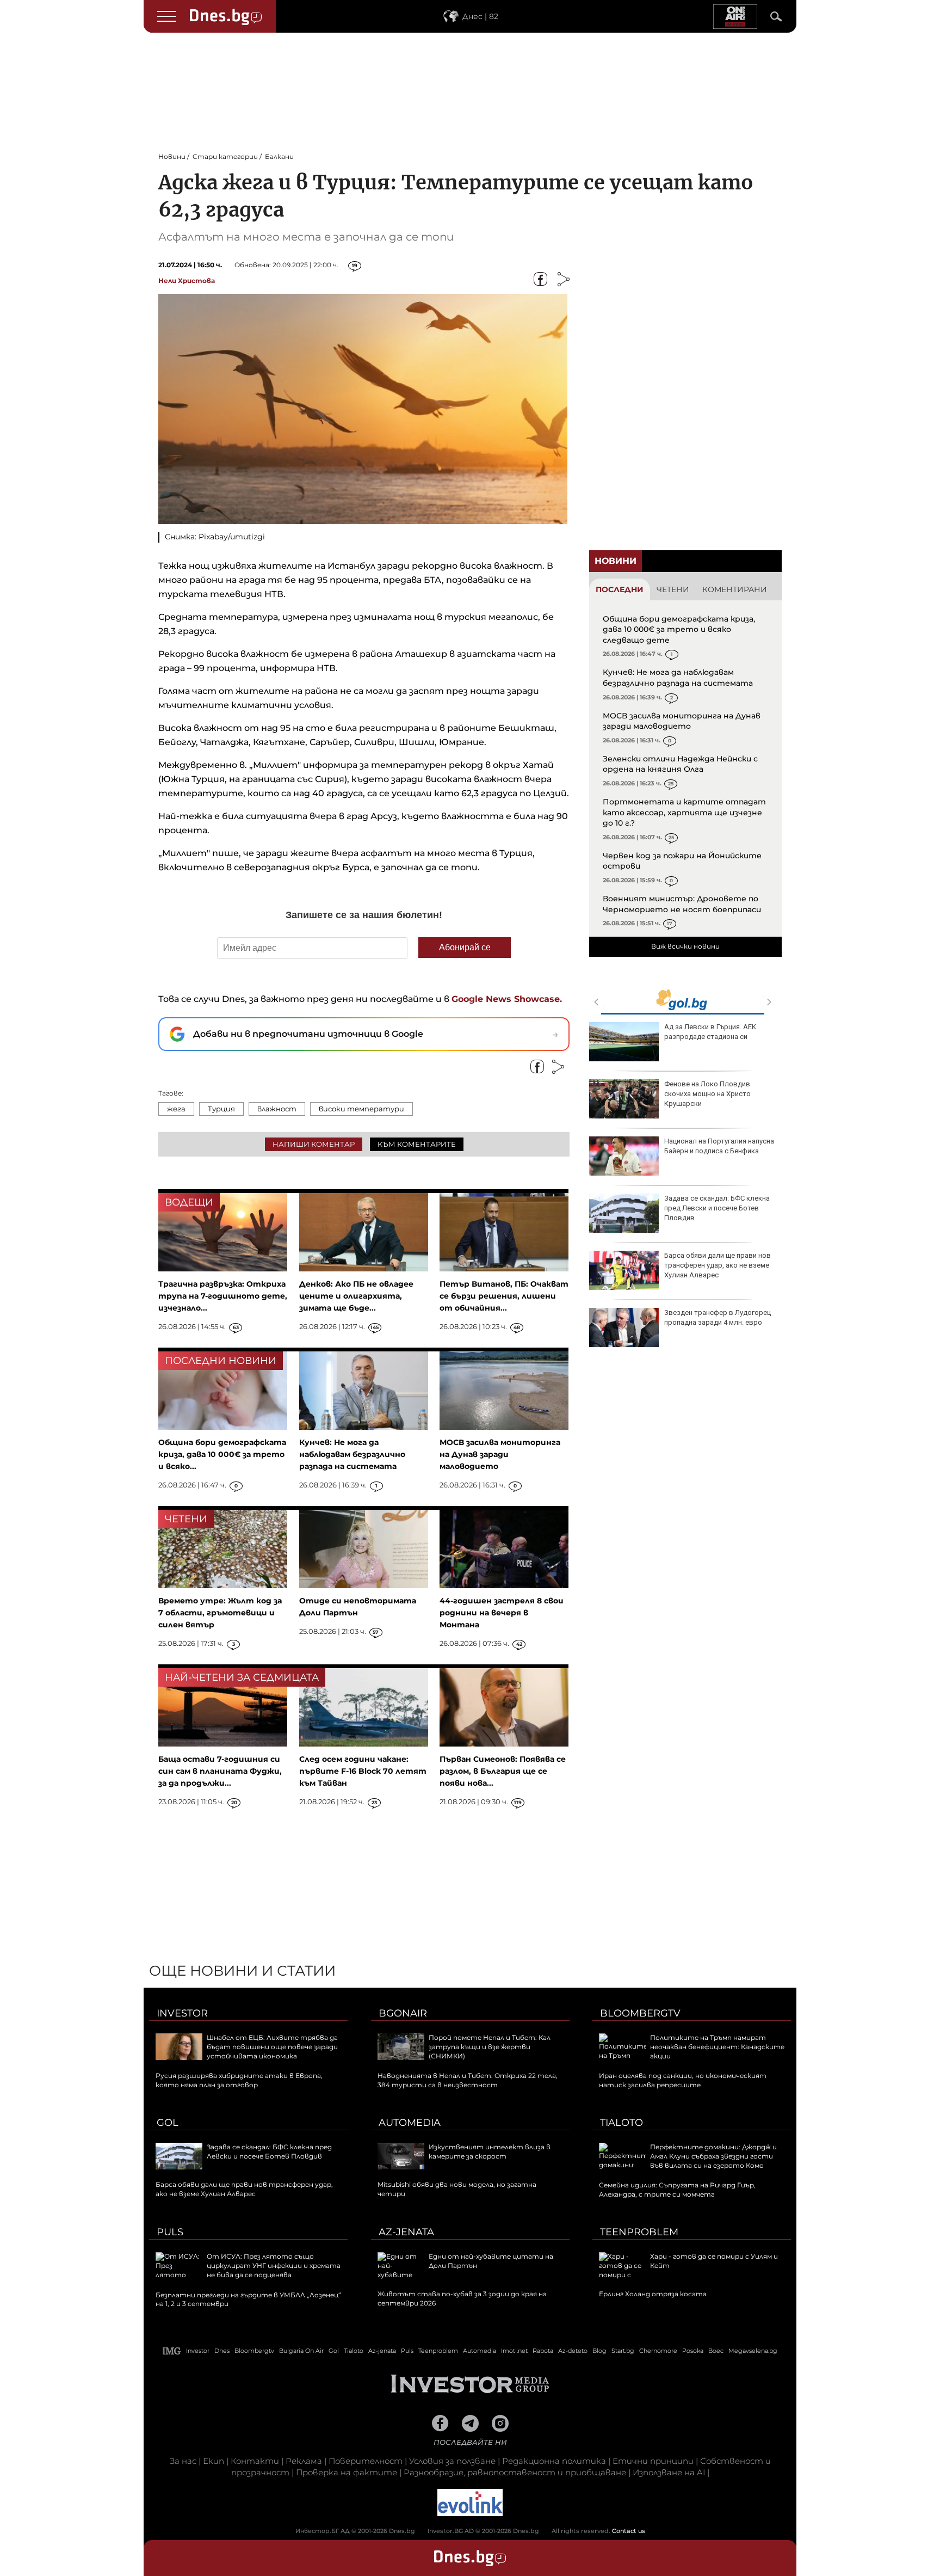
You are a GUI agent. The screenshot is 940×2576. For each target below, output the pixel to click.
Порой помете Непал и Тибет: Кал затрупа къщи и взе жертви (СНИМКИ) (490, 2047)
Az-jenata (406, 2232)
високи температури (361, 1109)
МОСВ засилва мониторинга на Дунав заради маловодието (682, 721)
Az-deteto (573, 2351)
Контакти (255, 2461)
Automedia (410, 2123)
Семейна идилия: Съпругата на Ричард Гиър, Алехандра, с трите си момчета (677, 2190)
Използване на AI (669, 2472)
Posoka (693, 2351)
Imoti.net (514, 2351)
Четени (673, 589)
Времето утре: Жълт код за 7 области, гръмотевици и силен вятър (220, 1613)
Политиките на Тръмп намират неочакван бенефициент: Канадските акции (717, 2047)
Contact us (629, 2531)
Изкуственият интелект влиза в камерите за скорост (490, 2151)
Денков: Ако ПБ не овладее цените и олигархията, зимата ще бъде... (356, 1296)
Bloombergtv (640, 2013)
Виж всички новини (685, 946)
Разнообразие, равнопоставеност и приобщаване (515, 2472)
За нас (183, 2461)
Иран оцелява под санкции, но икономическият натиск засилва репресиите (683, 2080)
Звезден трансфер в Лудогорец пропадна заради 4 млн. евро (718, 1317)
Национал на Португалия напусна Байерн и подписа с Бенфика (719, 1146)
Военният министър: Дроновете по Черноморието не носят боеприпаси (682, 904)
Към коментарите (417, 1144)
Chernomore (658, 2351)
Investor (182, 2013)
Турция (221, 1109)
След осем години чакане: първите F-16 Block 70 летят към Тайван (363, 1771)
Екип (214, 2461)
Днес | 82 (480, 16)
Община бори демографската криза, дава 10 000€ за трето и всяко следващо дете (679, 629)
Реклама (304, 2461)
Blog (599, 2351)
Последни (620, 589)
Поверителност (366, 2461)
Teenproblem (639, 2232)
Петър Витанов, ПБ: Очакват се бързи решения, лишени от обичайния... (504, 1296)
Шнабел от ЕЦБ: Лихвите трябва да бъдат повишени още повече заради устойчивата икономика (272, 2047)
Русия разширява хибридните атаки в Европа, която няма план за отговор (239, 2080)
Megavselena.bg (753, 2351)
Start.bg (623, 2351)
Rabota (543, 2351)
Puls (170, 2232)
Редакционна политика (554, 2461)
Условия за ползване (452, 2461)
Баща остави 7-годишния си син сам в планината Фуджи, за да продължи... (220, 1771)
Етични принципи (653, 2461)
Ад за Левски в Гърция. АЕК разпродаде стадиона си (710, 1032)
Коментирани (735, 589)
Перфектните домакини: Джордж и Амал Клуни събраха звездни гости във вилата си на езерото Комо (713, 2156)
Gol (168, 2123)
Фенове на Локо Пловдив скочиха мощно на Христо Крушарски (707, 1094)
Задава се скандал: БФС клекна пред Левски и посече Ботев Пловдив (717, 1208)
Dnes (222, 2351)
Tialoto (621, 2123)
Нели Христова (187, 281)
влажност (277, 1109)
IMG (172, 2351)
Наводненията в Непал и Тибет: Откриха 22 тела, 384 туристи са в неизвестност (468, 2080)
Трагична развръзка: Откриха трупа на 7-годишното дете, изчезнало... (223, 1296)
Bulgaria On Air (301, 2351)
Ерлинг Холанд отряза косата (653, 2294)
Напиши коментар (314, 1144)
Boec (716, 2351)
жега (176, 1109)
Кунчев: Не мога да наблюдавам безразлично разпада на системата (678, 678)
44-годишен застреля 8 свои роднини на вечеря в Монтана (502, 1613)
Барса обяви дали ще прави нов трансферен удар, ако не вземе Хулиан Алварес (718, 1265)
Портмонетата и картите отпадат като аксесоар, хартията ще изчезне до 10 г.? (684, 812)
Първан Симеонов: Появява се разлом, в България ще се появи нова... (503, 1771)
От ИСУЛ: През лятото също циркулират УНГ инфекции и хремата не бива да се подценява (274, 2265)
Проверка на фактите (347, 2472)
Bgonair (403, 2013)
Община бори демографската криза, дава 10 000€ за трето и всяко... (222, 1454)
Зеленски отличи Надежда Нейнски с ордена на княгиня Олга (680, 764)
